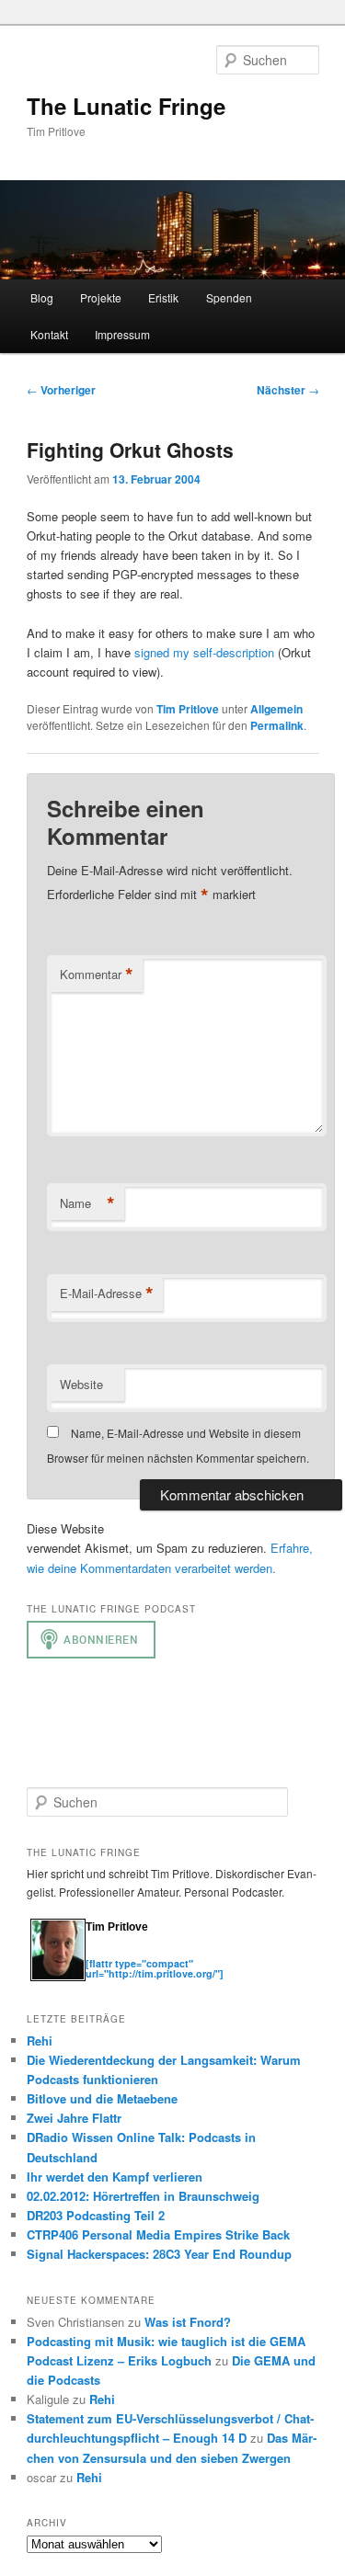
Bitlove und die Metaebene (102, 2098)
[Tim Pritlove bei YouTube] (150, 1953)
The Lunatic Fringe (126, 106)
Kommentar (97, 975)
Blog (42, 297)
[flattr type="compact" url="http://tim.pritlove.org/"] (155, 1968)
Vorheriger (61, 390)
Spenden (229, 297)
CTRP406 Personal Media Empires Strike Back (158, 2234)
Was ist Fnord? (188, 2322)
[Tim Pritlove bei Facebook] (185, 1953)
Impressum (122, 334)
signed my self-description (204, 652)
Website (81, 1384)
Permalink (277, 725)
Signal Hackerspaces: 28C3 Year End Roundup (159, 2254)
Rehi (40, 2040)
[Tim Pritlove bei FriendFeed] (168, 1953)
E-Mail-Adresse (107, 1294)
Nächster (288, 390)
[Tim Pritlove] (58, 1977)
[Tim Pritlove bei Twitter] (95, 1953)
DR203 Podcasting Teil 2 (96, 2215)
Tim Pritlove (188, 709)
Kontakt (49, 334)
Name (87, 1203)
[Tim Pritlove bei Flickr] (132, 1953)
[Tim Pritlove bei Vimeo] (113, 1953)
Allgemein (276, 709)
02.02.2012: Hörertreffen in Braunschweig (143, 2196)
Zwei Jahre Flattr (74, 2118)
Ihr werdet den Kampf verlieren (115, 2177)
